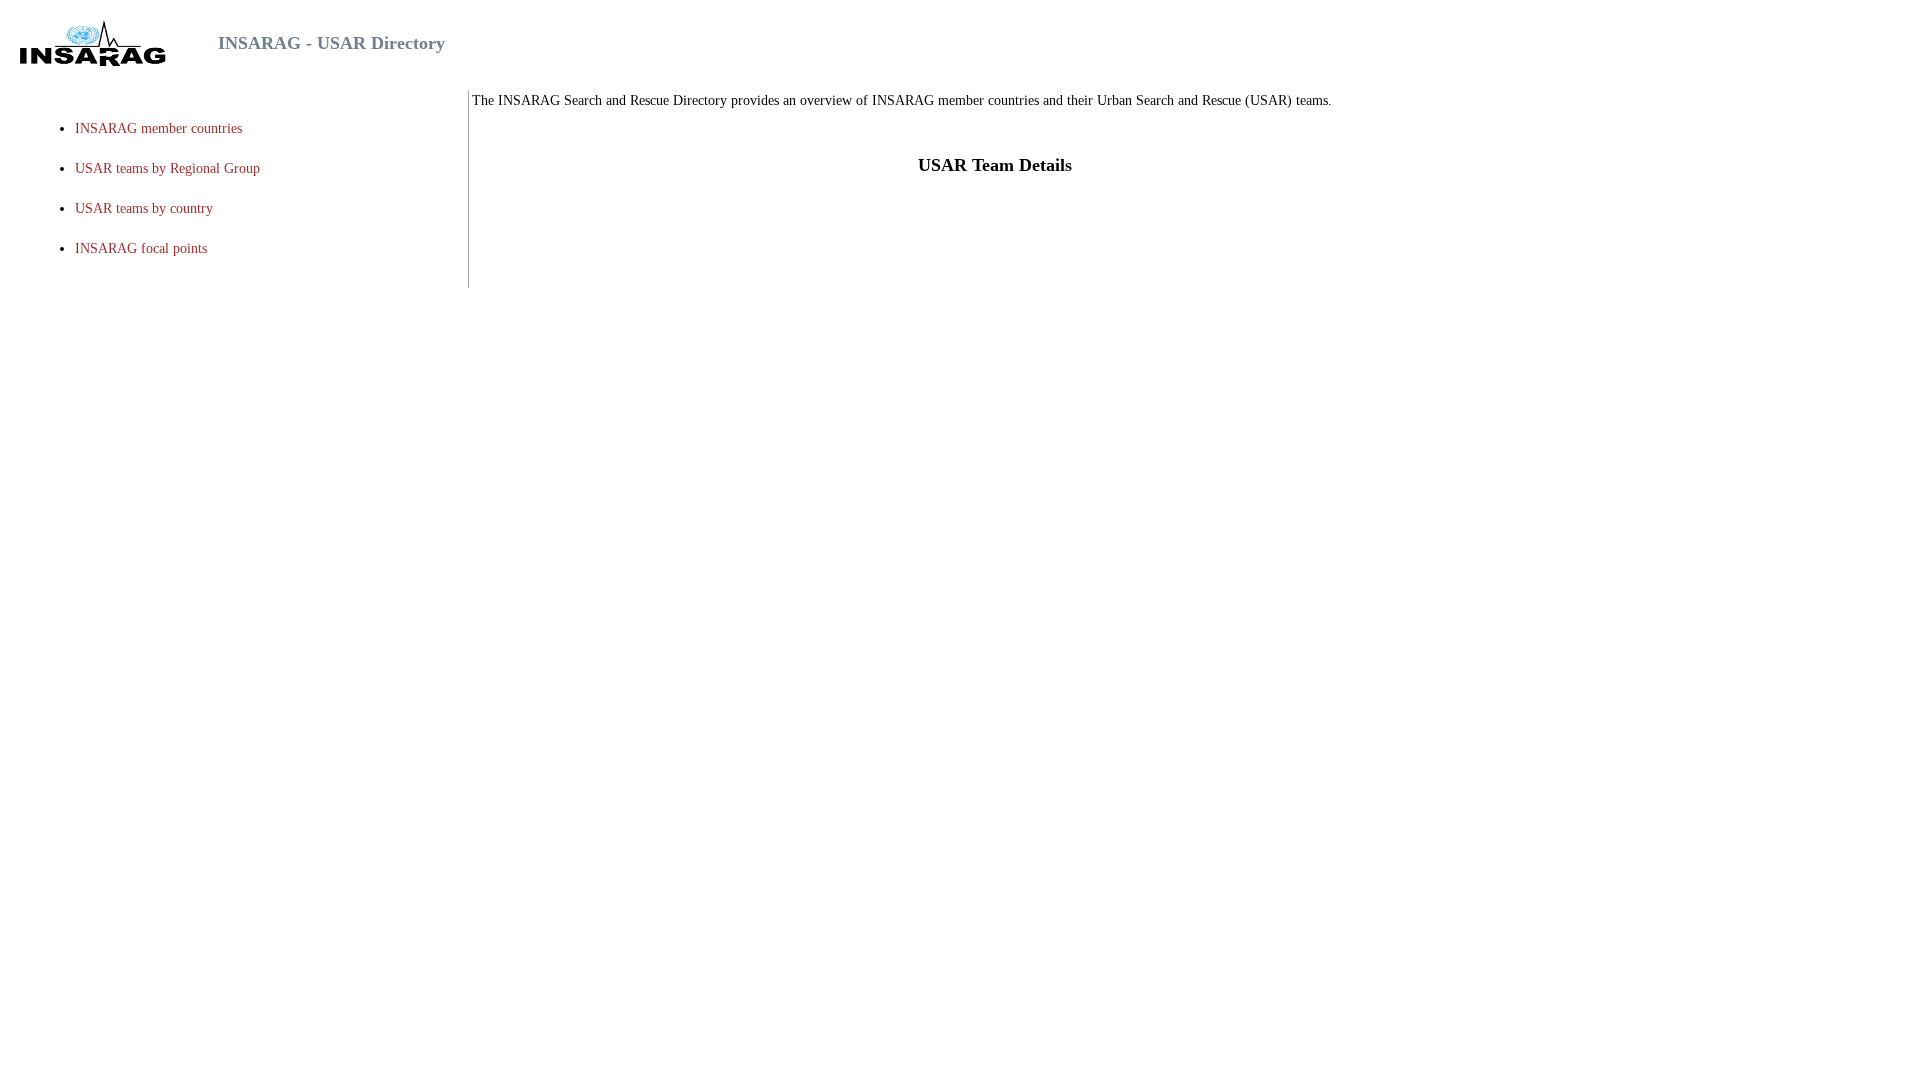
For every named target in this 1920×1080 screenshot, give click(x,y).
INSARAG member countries (158, 128)
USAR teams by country (144, 208)
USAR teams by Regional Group (167, 168)
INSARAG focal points (141, 248)
